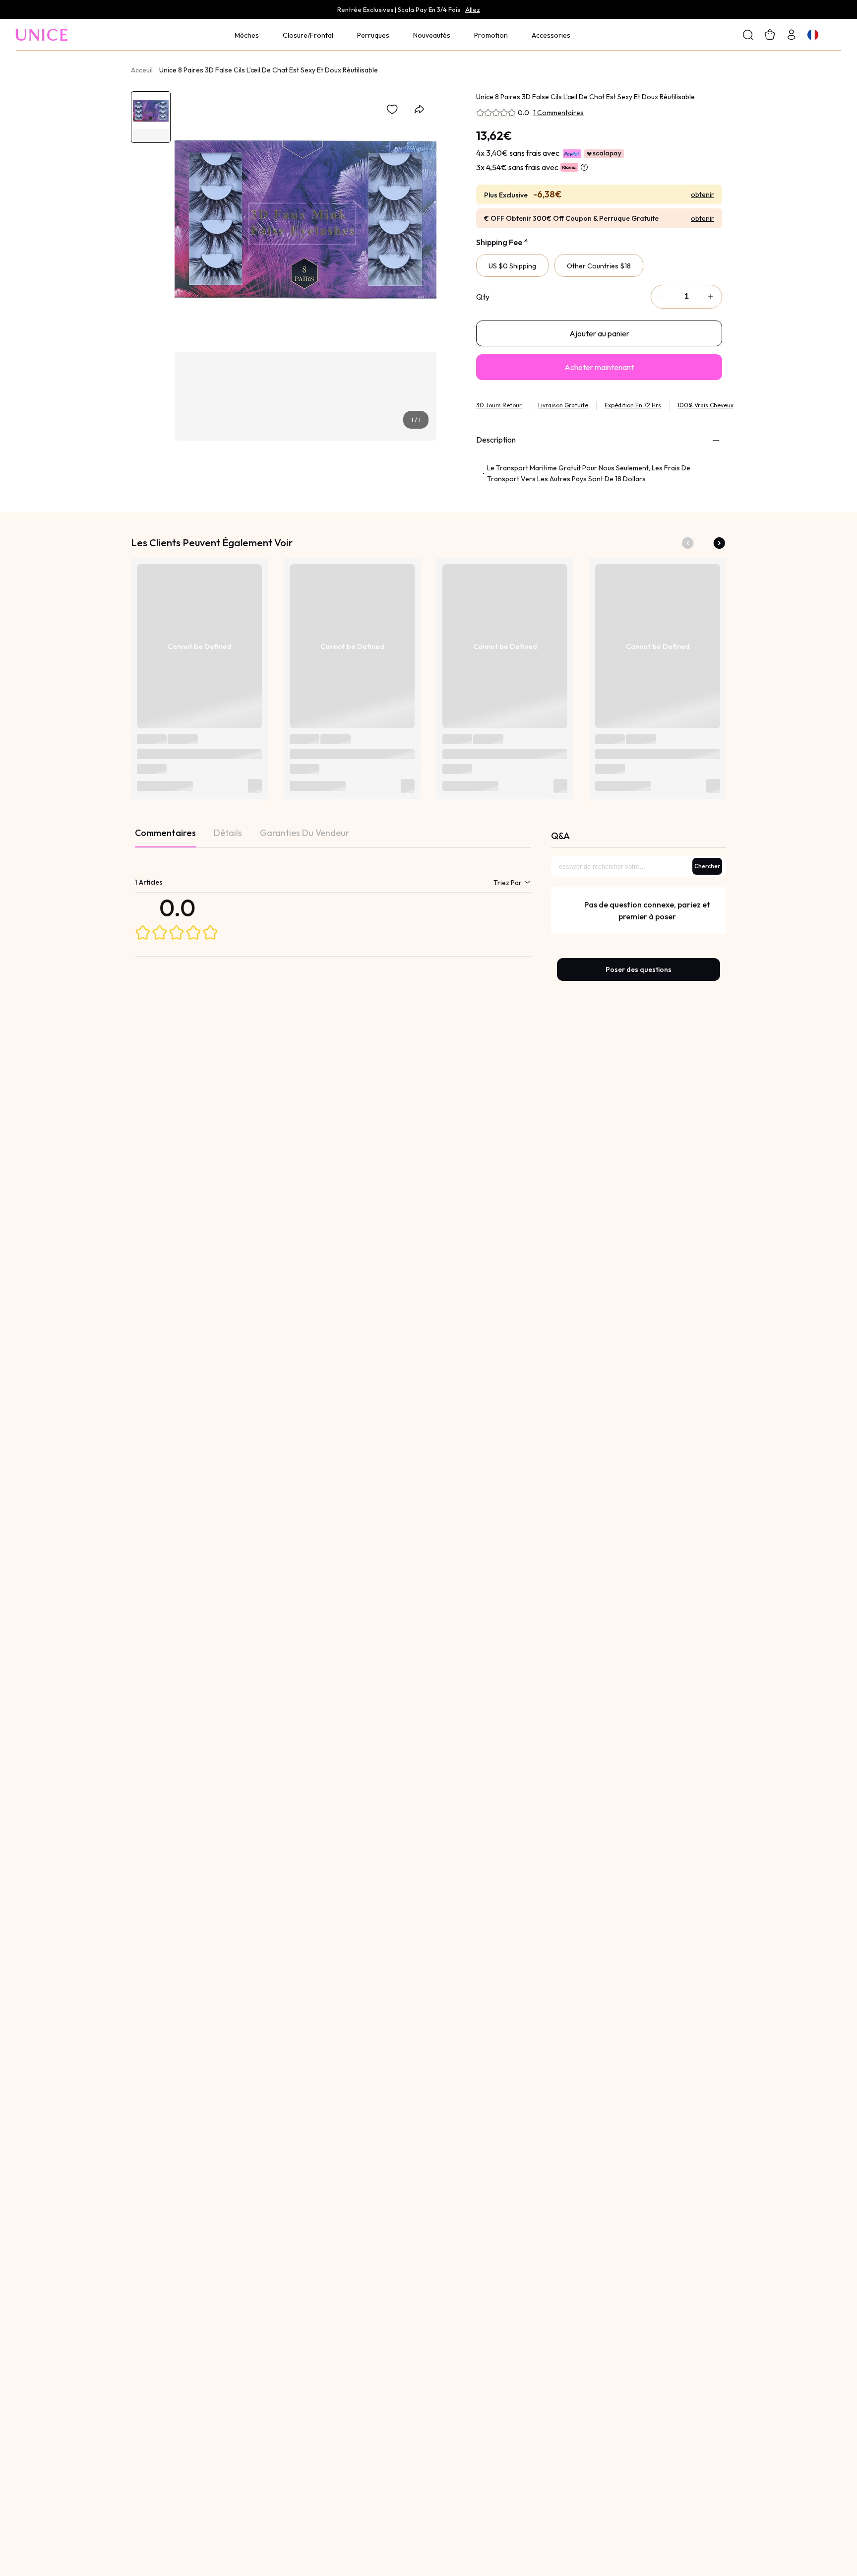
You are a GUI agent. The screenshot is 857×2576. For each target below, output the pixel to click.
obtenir (703, 194)
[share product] (419, 109)
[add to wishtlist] (392, 109)
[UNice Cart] (792, 34)
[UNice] (42, 34)
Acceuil (142, 70)
